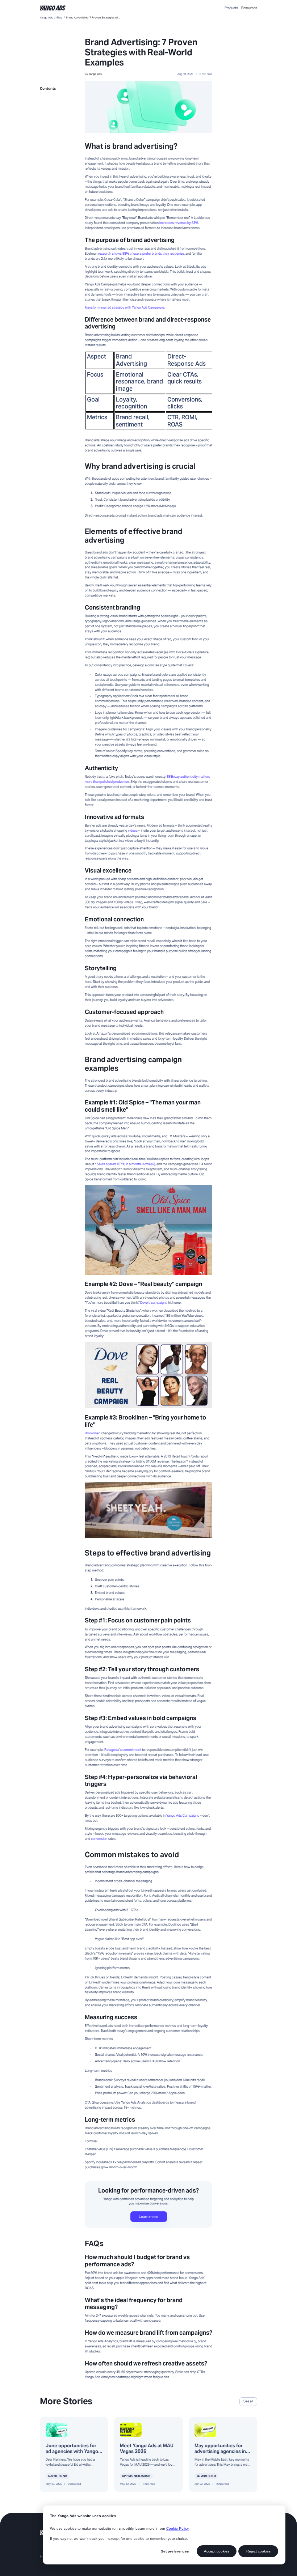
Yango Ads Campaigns (183, 1816)
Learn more (148, 2217)
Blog (59, 18)
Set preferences (175, 2551)
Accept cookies (217, 2551)
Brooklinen (93, 1433)
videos (133, 831)
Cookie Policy (177, 2528)
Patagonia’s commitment (123, 1750)
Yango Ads (46, 18)
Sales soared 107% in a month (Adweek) (126, 1164)
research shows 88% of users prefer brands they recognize (141, 254)
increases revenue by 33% (179, 223)
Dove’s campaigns (154, 1303)
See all (248, 2401)
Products (231, 8)
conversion (99, 1839)
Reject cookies (258, 2551)
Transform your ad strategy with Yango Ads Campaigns (125, 307)
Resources (249, 8)
